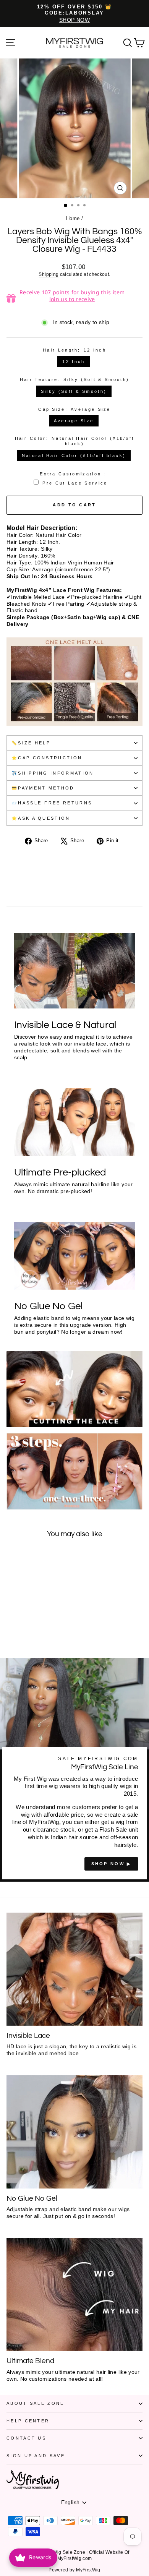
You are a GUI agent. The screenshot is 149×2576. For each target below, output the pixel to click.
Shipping (49, 274)
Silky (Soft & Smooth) (74, 391)
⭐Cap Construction (47, 758)
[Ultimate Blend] (74, 2295)
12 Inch (74, 362)
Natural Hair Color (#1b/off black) (74, 456)
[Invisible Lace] (74, 1969)
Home (73, 218)
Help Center (28, 2421)
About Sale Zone (36, 2403)
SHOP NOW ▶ (111, 1864)
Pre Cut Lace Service (75, 483)
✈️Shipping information (53, 773)
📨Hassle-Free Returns (52, 803)
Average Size (74, 421)
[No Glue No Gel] (74, 2132)
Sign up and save (36, 2456)
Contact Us (26, 2438)
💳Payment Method (43, 788)
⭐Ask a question (41, 818)
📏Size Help (31, 743)
